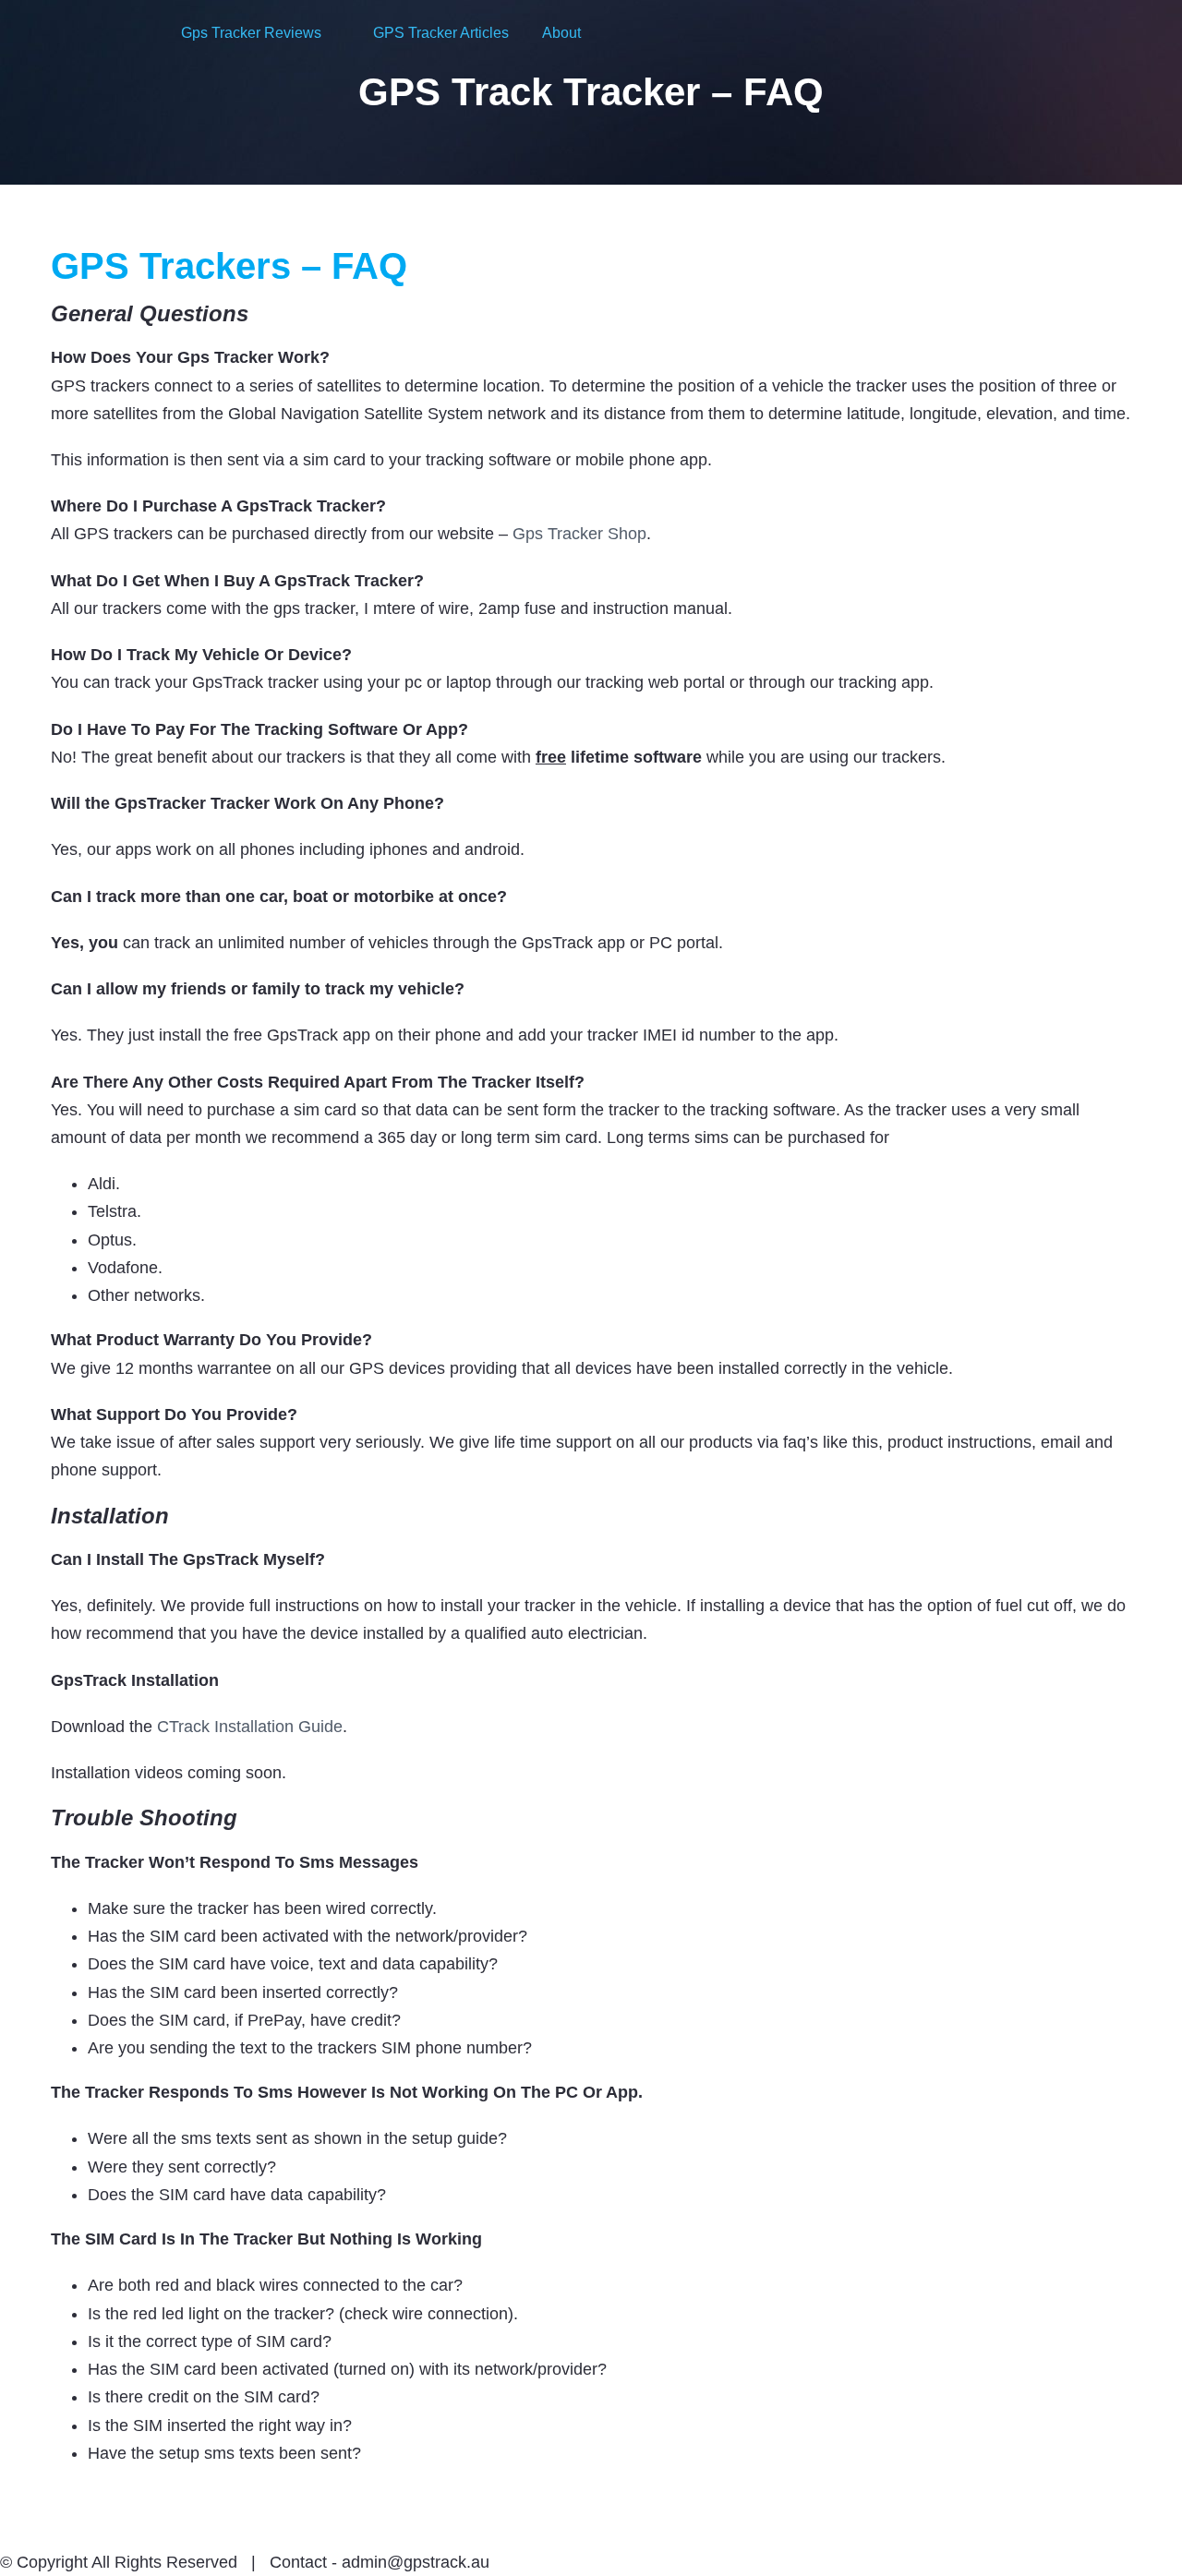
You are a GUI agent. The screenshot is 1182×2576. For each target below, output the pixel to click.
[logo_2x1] (93, 27)
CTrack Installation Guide (250, 1727)
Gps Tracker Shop (579, 534)
